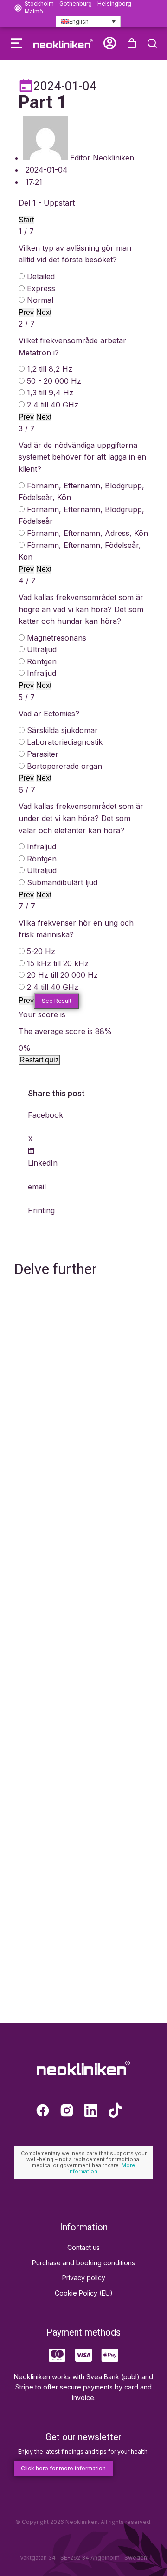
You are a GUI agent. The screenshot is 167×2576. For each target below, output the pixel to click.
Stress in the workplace (62, 1743)
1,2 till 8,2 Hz (50, 369)
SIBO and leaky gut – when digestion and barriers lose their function (79, 1987)
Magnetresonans (57, 638)
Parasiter (43, 754)
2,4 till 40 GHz (53, 405)
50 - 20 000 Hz (54, 381)
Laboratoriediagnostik (65, 742)
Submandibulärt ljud (62, 882)
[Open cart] (132, 43)
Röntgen (42, 661)
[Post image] (83, 1336)
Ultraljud (42, 649)
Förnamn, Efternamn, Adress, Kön (87, 533)
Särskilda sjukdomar (62, 730)
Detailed (41, 276)
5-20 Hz (41, 951)
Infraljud (42, 673)
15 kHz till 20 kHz (58, 963)
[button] (17, 43)
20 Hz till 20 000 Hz (62, 975)
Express (41, 288)
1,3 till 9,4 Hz (50, 393)
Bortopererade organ (64, 766)
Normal (40, 300)
